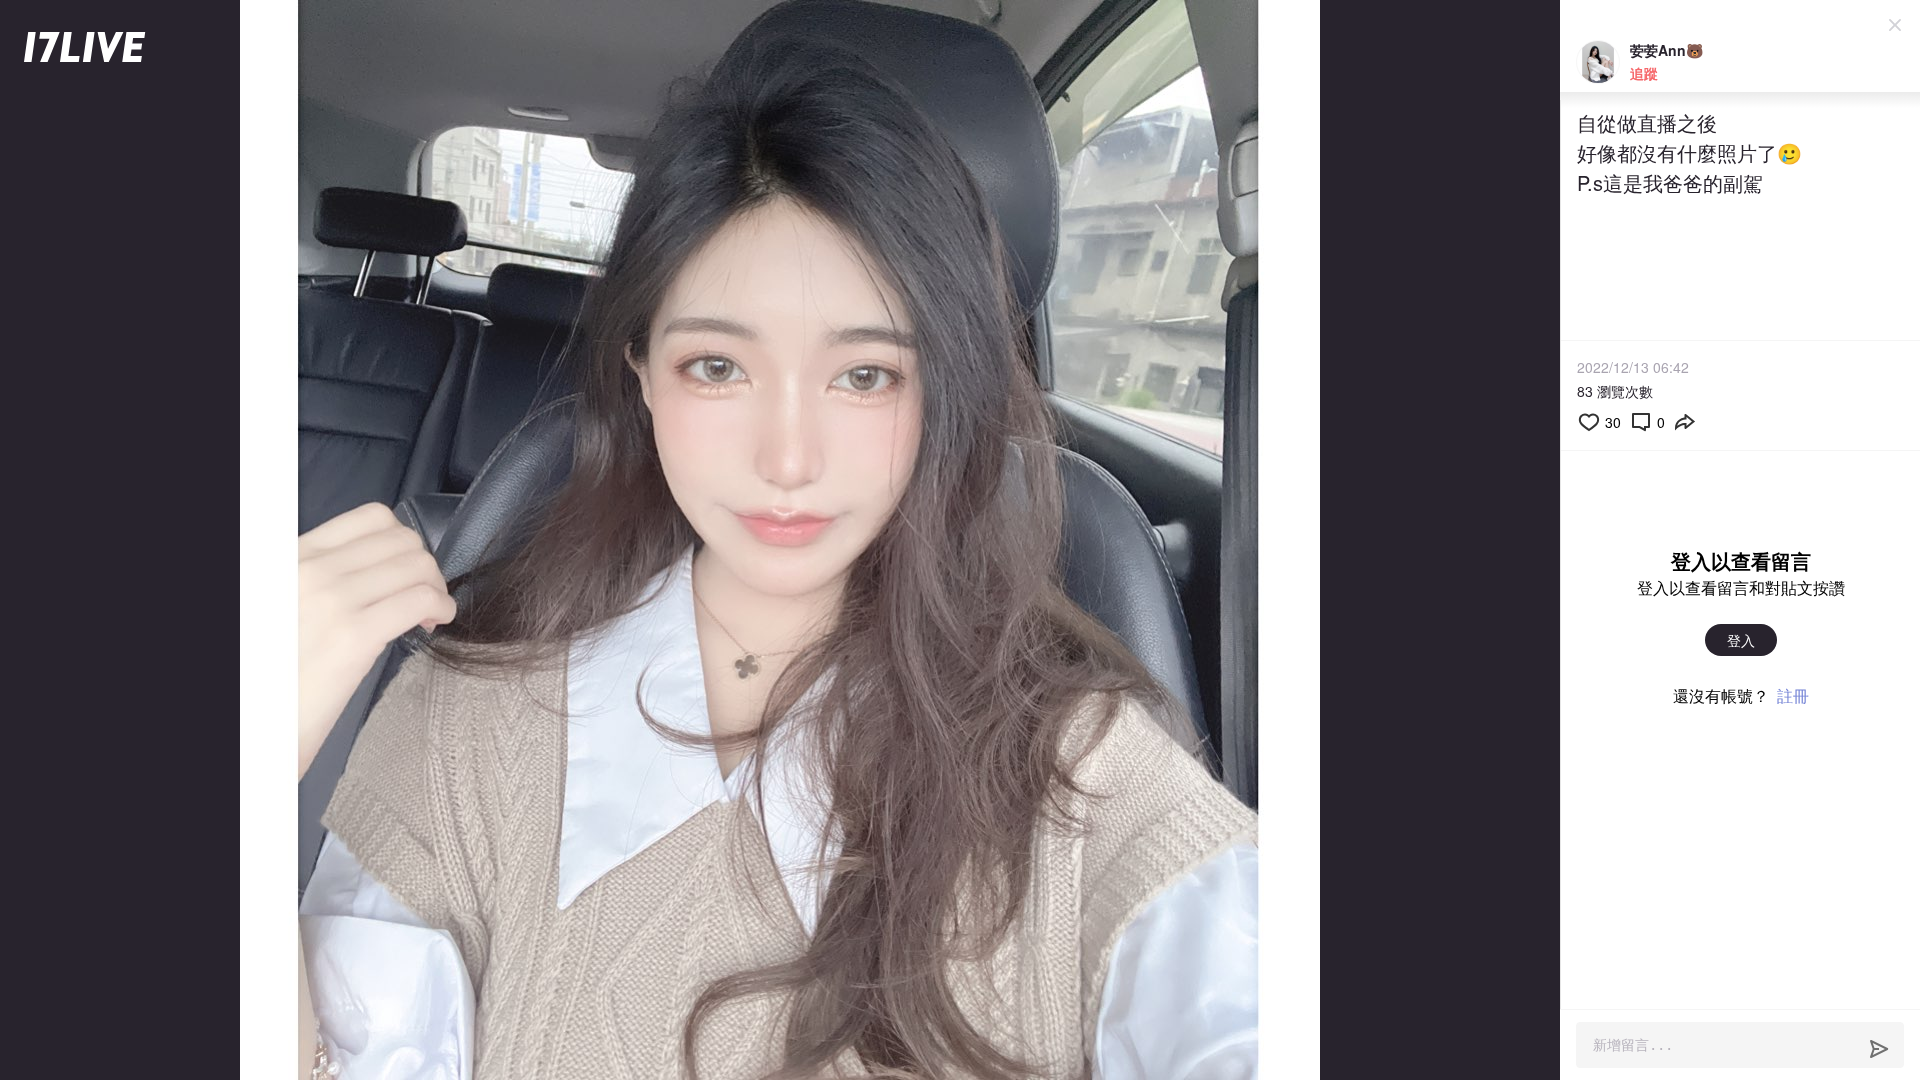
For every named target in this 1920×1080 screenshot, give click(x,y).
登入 (1741, 640)
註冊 (1793, 695)
